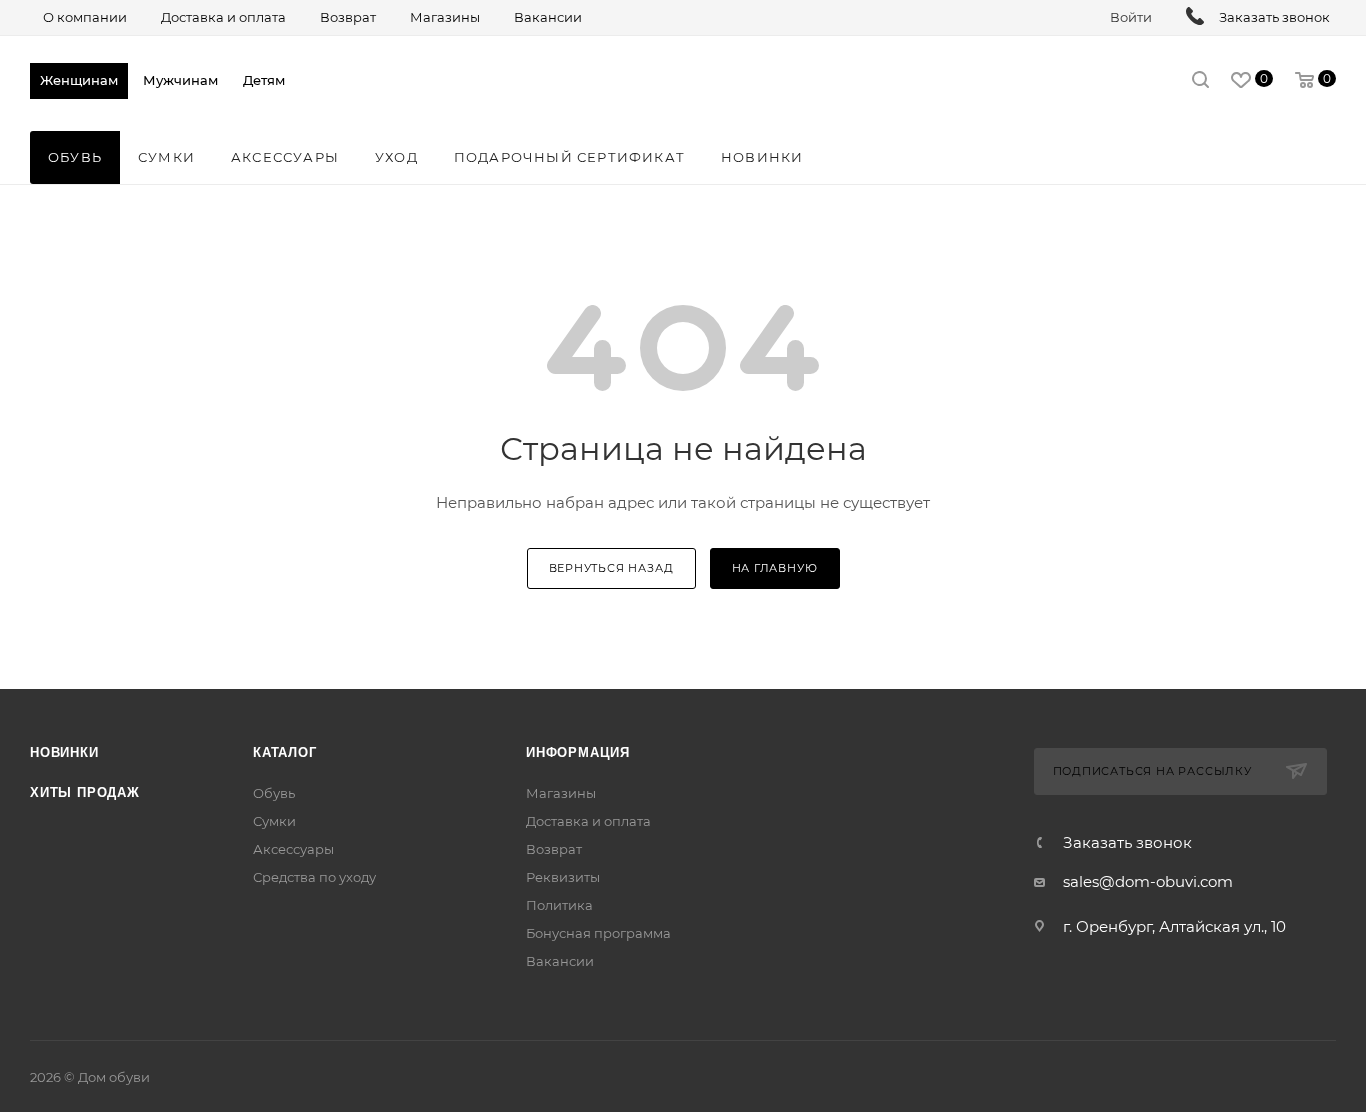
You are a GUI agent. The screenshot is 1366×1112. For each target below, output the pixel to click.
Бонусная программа (598, 933)
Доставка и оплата (588, 821)
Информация (578, 752)
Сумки (274, 821)
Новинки (64, 752)
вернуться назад (611, 568)
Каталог (285, 752)
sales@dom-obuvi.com (1148, 881)
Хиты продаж (85, 792)
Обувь (274, 793)
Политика (559, 905)
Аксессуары (293, 849)
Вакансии (560, 961)
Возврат (554, 849)
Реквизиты (563, 877)
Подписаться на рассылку (1152, 771)
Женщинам (79, 80)
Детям (264, 80)
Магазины (561, 793)
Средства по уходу (314, 877)
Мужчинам (180, 80)
